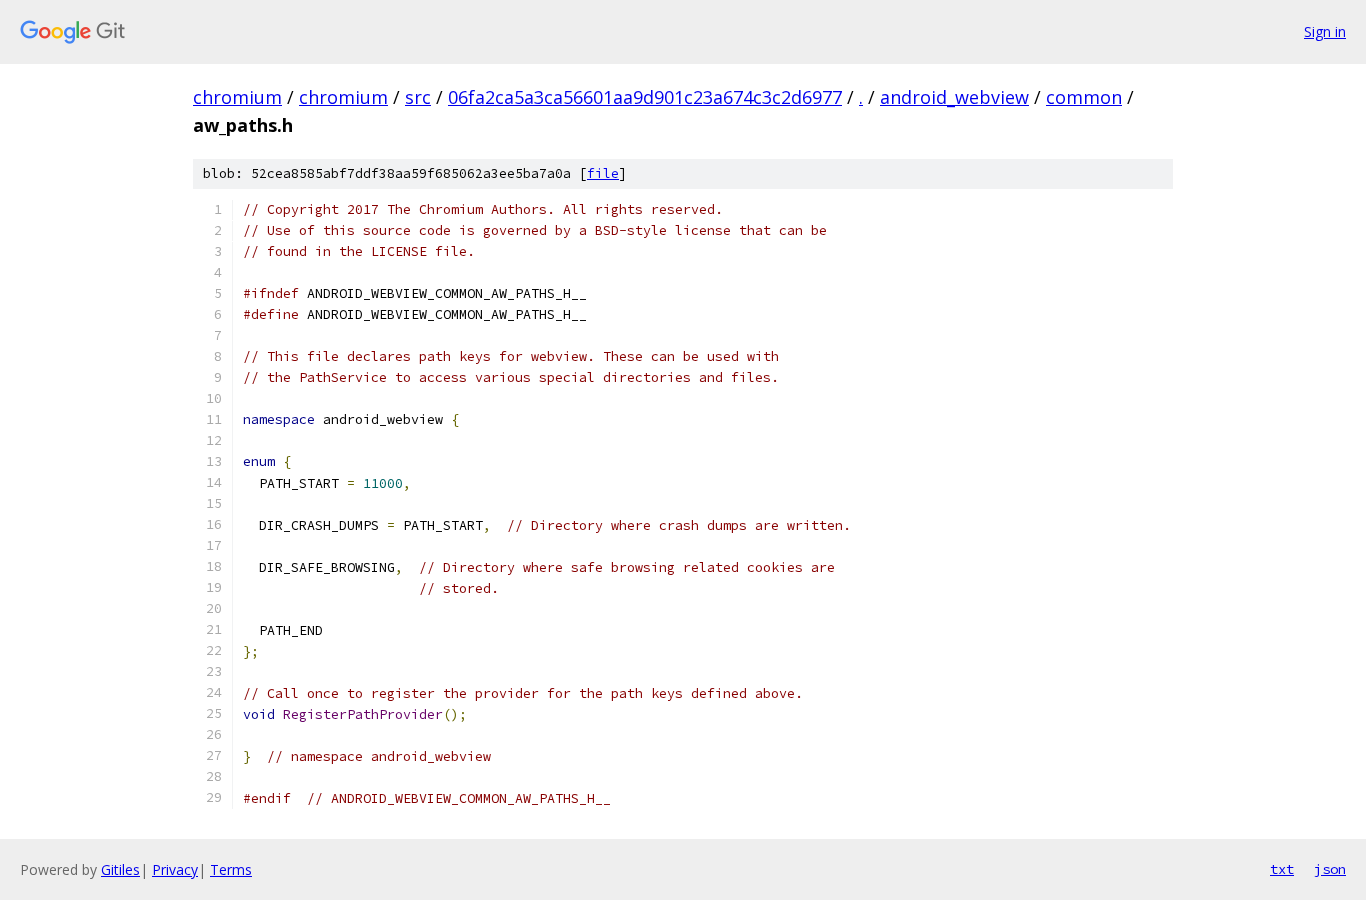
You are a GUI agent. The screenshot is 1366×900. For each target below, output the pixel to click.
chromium (237, 97)
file (603, 173)
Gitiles (120, 869)
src (418, 97)
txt (1282, 869)
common (1084, 97)
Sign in (1325, 31)
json (1330, 869)
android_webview (954, 97)
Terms (231, 869)
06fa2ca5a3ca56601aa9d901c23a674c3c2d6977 (645, 97)
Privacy (175, 869)
